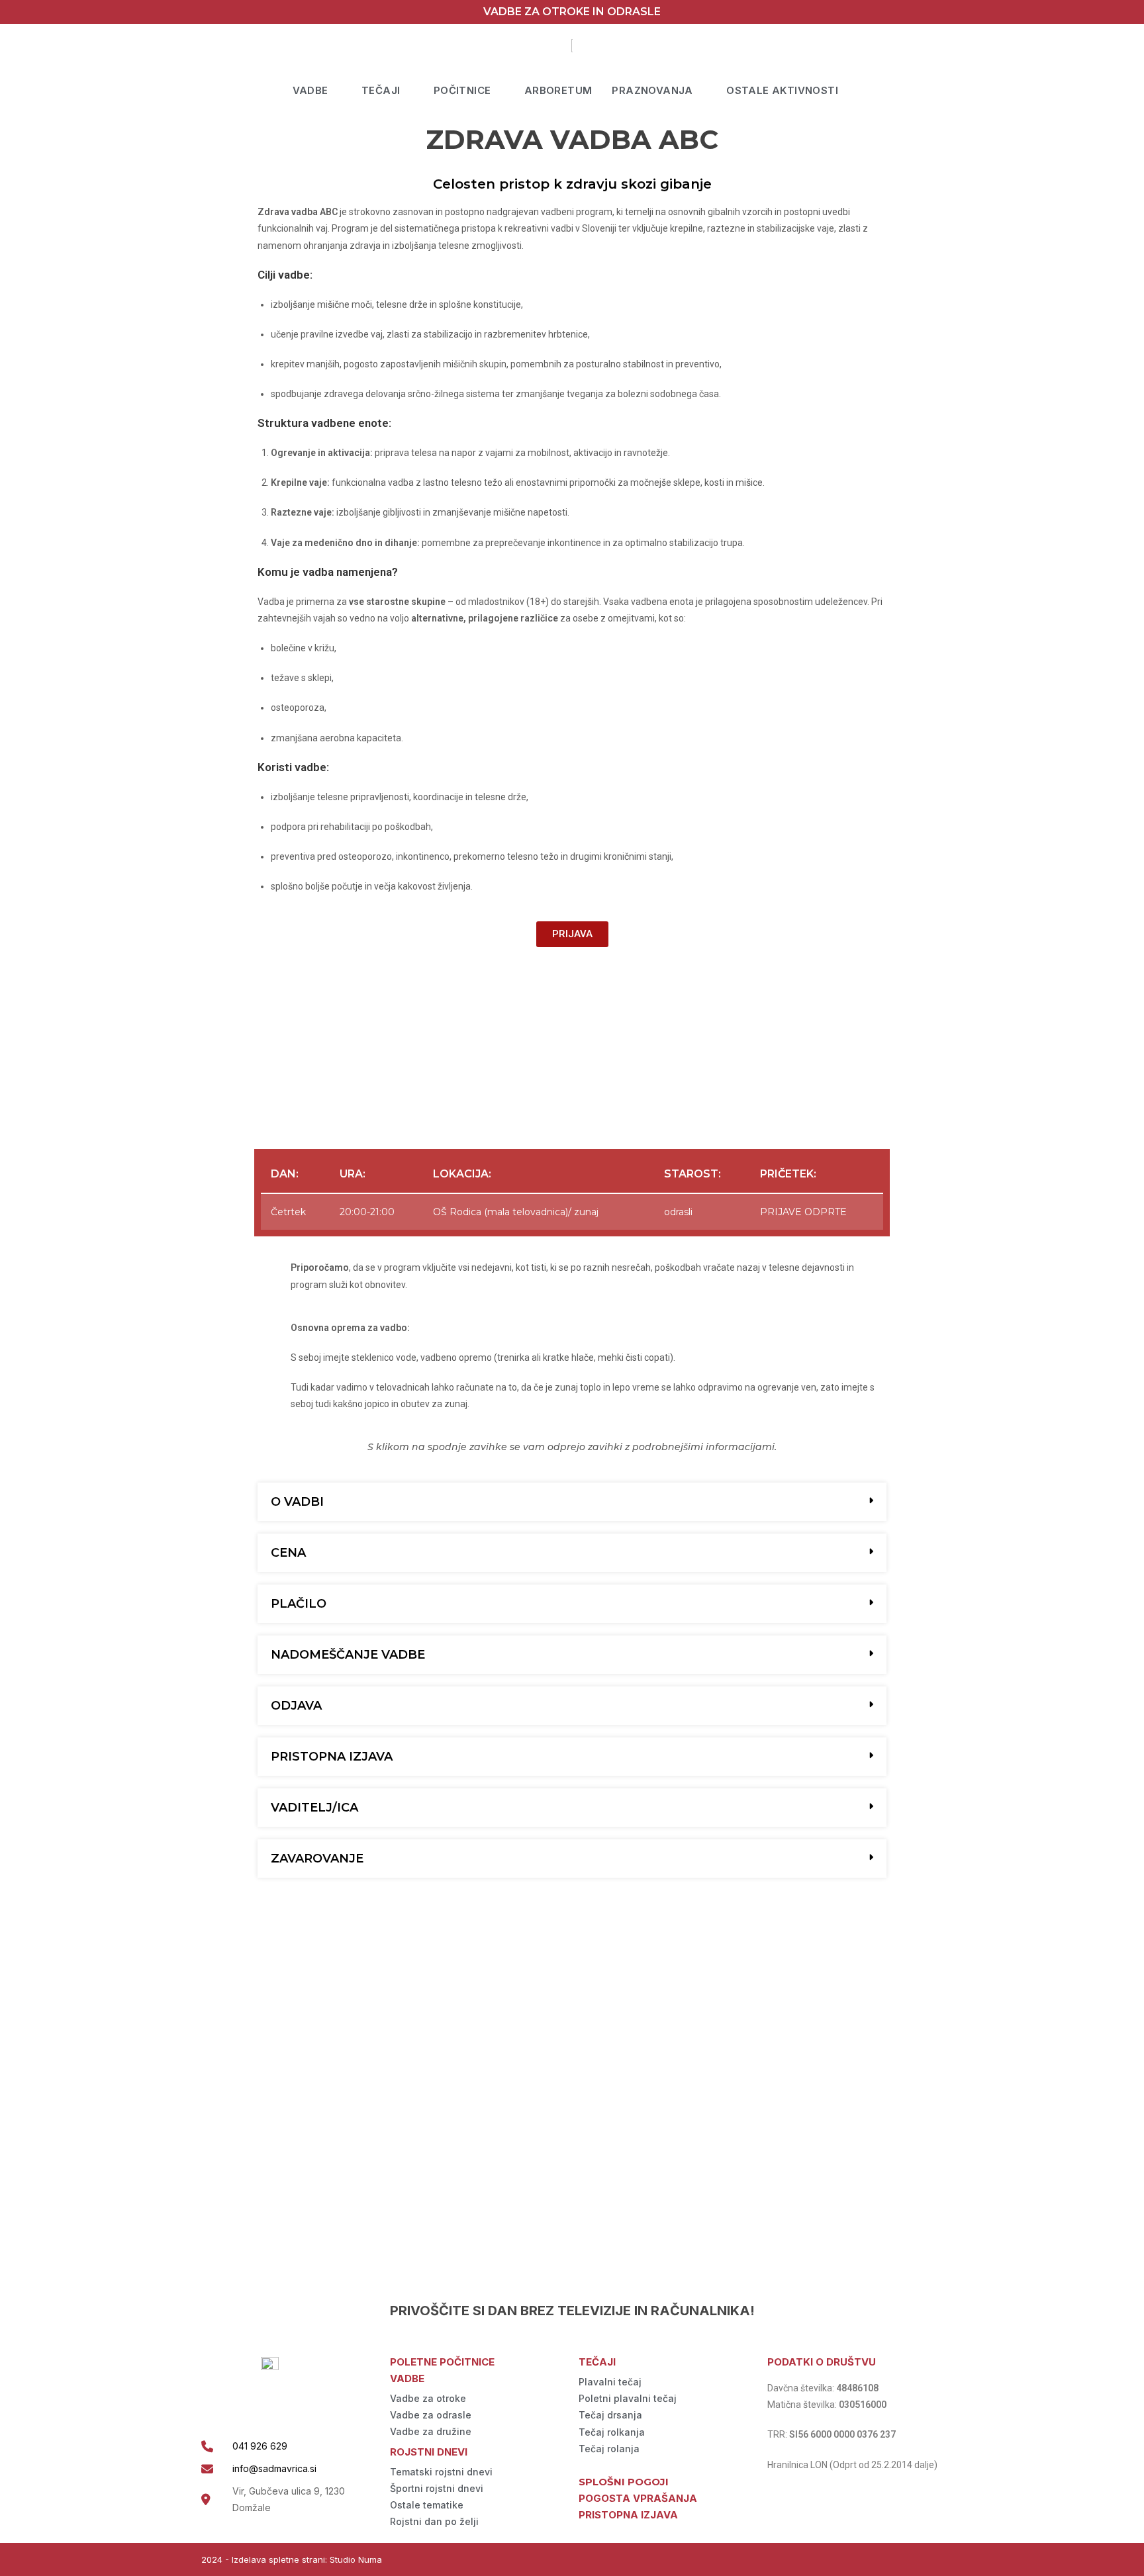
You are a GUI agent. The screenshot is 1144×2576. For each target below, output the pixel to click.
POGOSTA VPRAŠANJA (638, 2498)
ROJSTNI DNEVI (429, 2452)
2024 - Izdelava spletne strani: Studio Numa (292, 2559)
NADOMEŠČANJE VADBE (348, 1655)
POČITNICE (462, 90)
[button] (572, 1502)
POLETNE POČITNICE (442, 2362)
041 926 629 (260, 2446)
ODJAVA (296, 1706)
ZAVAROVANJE (317, 1859)
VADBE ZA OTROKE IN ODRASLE (572, 12)
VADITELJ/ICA (314, 1808)
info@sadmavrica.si (274, 2468)
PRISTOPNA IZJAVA (332, 1757)
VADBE (310, 90)
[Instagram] (938, 2560)
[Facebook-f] (912, 2560)
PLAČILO (299, 1604)
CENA (288, 1553)
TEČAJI (381, 90)
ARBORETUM (558, 90)
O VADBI (297, 1502)
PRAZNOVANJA (652, 90)
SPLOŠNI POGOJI (624, 2482)
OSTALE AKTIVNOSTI (782, 90)
